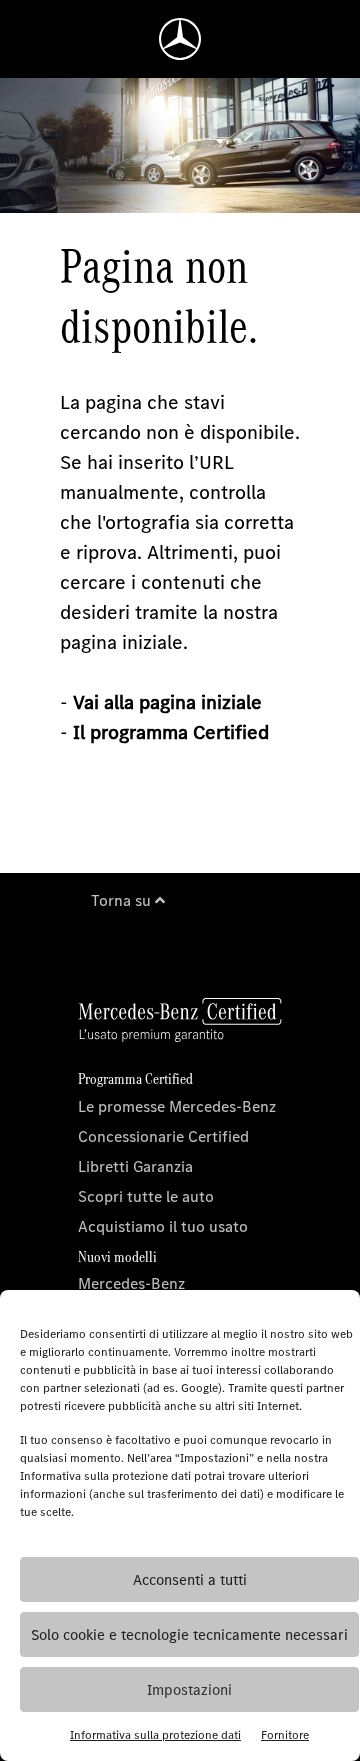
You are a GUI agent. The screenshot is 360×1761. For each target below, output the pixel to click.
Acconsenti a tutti (190, 1580)
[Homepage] (180, 39)
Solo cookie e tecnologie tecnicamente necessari (189, 1635)
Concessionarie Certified (163, 1136)
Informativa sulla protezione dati (155, 1735)
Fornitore (285, 1735)
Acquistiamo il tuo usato (163, 1226)
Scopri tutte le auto (146, 1196)
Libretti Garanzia (135, 1166)
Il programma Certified (171, 732)
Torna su (123, 900)
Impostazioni (189, 1690)
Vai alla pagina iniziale (167, 702)
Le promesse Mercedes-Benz (177, 1106)
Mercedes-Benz (131, 1283)
